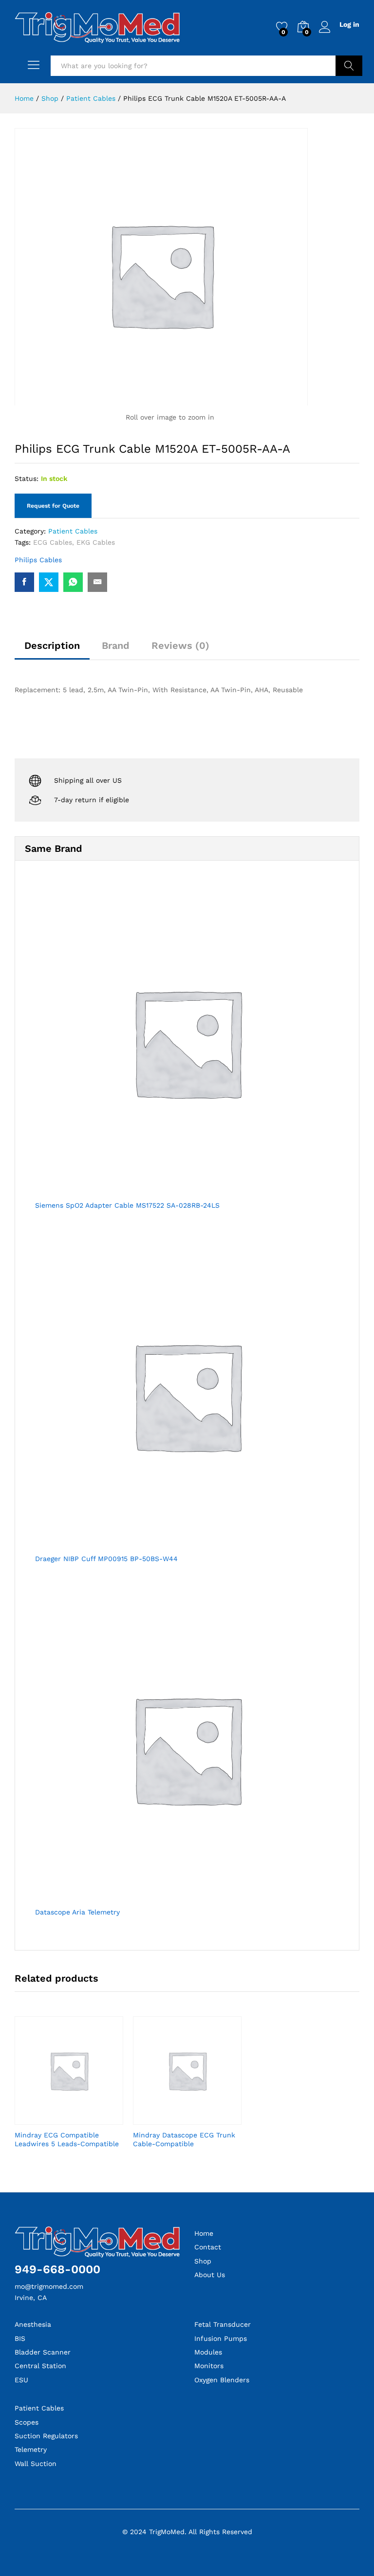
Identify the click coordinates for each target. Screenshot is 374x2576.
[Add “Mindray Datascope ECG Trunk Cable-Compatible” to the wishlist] (199, 2119)
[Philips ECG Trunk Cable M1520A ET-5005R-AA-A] (24, 582)
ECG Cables (53, 542)
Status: (27, 478)
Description (52, 645)
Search (349, 66)
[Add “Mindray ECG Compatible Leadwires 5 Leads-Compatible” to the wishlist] (80, 2119)
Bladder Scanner (43, 2352)
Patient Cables (73, 531)
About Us (210, 2275)
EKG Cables (96, 542)
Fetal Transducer (223, 2324)
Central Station (40, 2366)
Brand (116, 645)
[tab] (52, 650)
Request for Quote (53, 506)
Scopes (27, 2422)
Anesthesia (33, 2324)
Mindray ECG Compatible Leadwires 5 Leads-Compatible (67, 2139)
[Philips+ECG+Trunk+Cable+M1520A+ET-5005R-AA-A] (49, 582)
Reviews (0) (180, 645)
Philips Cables (38, 560)
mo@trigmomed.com (49, 2286)
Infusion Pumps (221, 2338)
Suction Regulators (46, 2436)
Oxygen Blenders (222, 2380)
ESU (21, 2380)
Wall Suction (36, 2464)
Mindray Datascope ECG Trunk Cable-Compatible (184, 2139)
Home (204, 2233)
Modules (208, 2352)
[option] (69, 2091)
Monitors (209, 2366)
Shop (203, 2261)
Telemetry (31, 2449)
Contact (208, 2247)
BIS (20, 2338)
